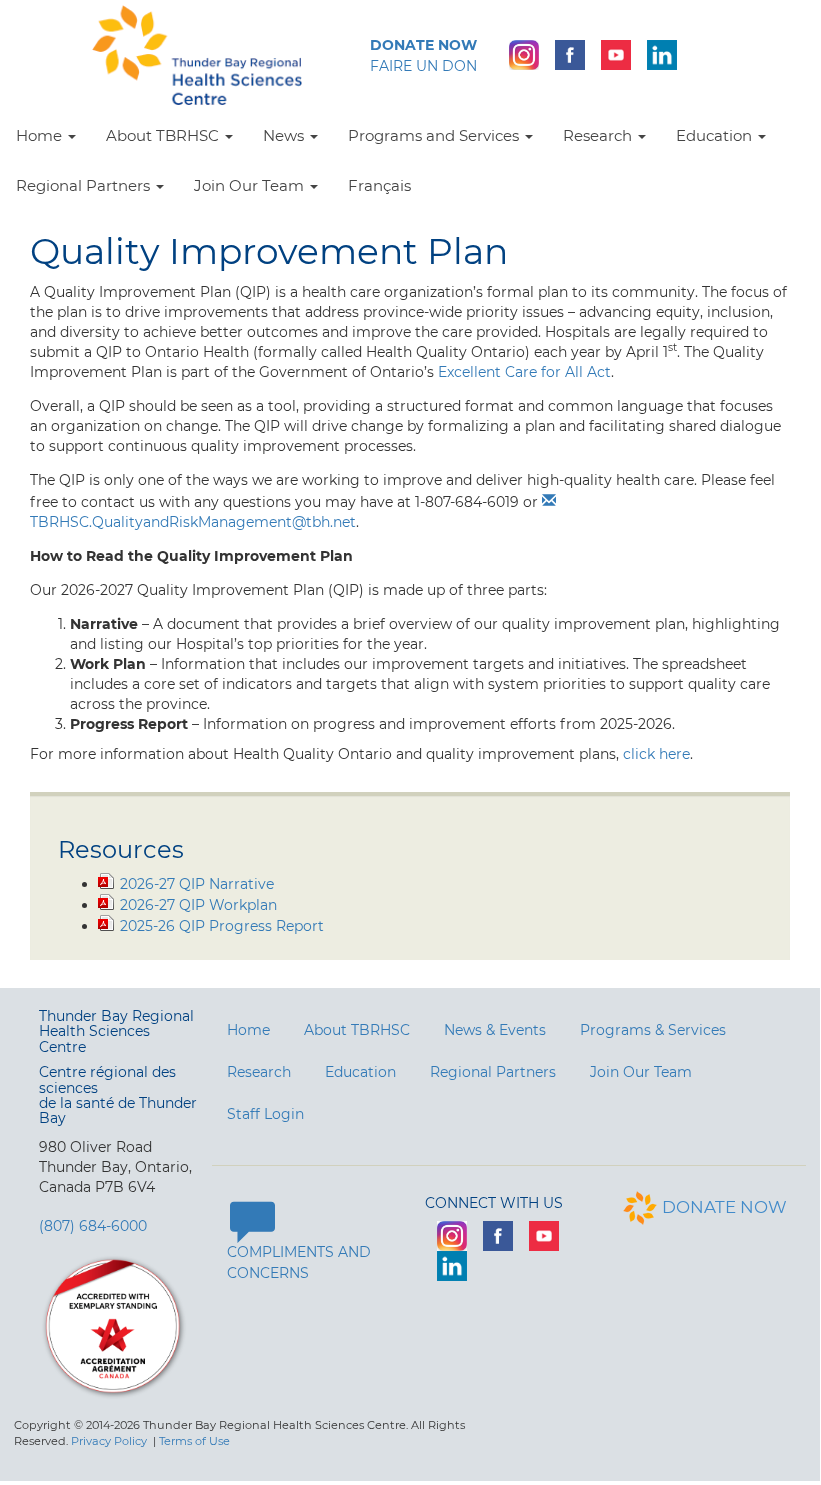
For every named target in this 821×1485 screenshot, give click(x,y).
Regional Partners (85, 185)
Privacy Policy (109, 1441)
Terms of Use (194, 1441)
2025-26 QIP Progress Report (222, 926)
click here (656, 754)
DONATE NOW (724, 1207)
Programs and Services (435, 135)
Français (379, 185)
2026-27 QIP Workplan (198, 905)
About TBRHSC (164, 135)
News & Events (495, 1030)
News (285, 135)
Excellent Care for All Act (524, 372)
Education (716, 135)
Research (599, 135)
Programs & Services (653, 1030)
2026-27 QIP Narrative (197, 884)
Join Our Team (251, 185)
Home (41, 135)
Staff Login (265, 1114)
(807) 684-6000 (93, 1226)
